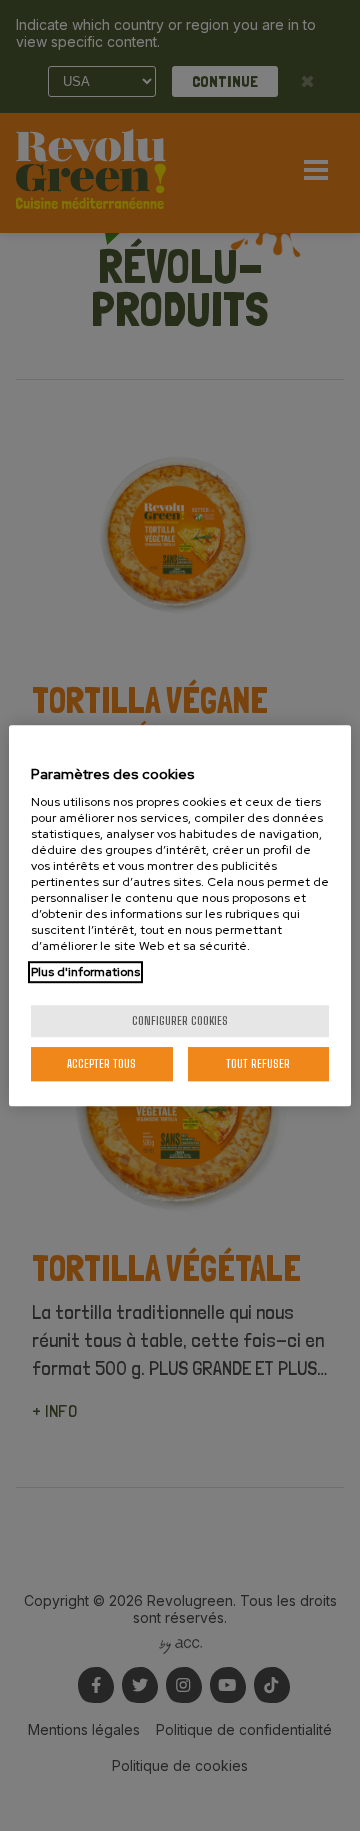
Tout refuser (258, 1063)
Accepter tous (101, 1063)
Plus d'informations (85, 972)
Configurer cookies (180, 1020)
